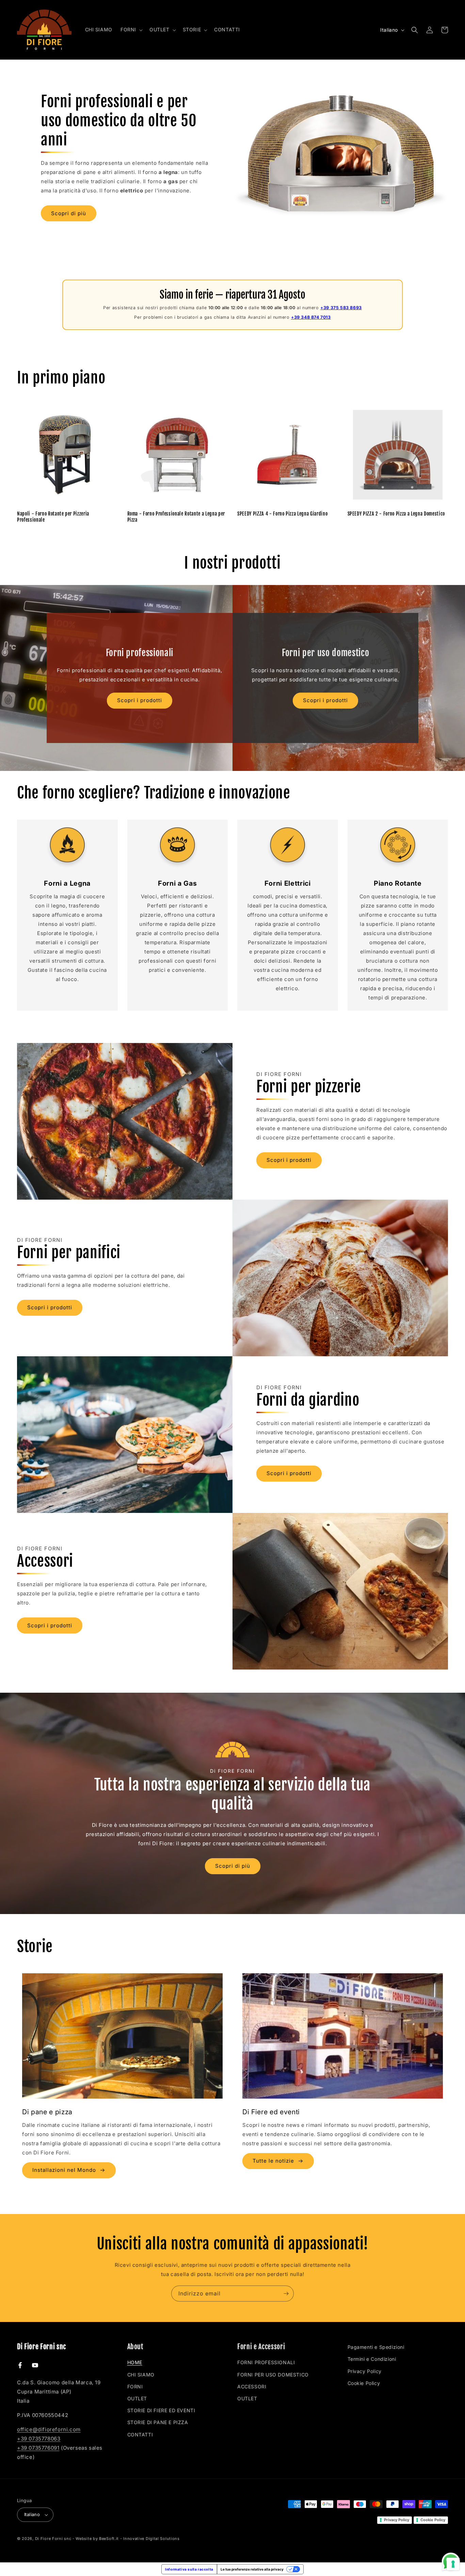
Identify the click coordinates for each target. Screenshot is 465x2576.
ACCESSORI (252, 2387)
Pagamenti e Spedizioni (376, 2347)
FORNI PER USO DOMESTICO (273, 2375)
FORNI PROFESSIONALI (266, 2362)
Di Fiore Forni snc (53, 2539)
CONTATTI (140, 2435)
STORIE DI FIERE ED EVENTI (161, 2410)
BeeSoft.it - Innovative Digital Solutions (139, 2539)
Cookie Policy (364, 2383)
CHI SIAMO (141, 2375)
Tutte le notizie (273, 2161)
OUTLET (137, 2398)
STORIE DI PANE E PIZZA (158, 2422)
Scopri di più (69, 213)
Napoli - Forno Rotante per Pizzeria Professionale (53, 517)
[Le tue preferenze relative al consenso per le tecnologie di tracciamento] (453, 2564)
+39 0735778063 (39, 2439)
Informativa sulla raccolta (189, 2569)
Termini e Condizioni (372, 2359)
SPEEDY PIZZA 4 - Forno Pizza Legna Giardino (282, 514)
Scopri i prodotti (140, 701)
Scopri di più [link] (233, 1866)
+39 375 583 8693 (341, 308)
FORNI (135, 2387)
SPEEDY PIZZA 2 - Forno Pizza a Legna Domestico (396, 514)
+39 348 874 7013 (311, 317)
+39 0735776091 (38, 2448)
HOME (135, 2362)
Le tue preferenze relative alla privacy (252, 2569)
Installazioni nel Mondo (64, 2170)
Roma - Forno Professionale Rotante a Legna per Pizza (176, 517)
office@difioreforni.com (49, 2429)
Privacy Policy (365, 2371)
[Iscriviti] (286, 2294)
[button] (131, 30)
